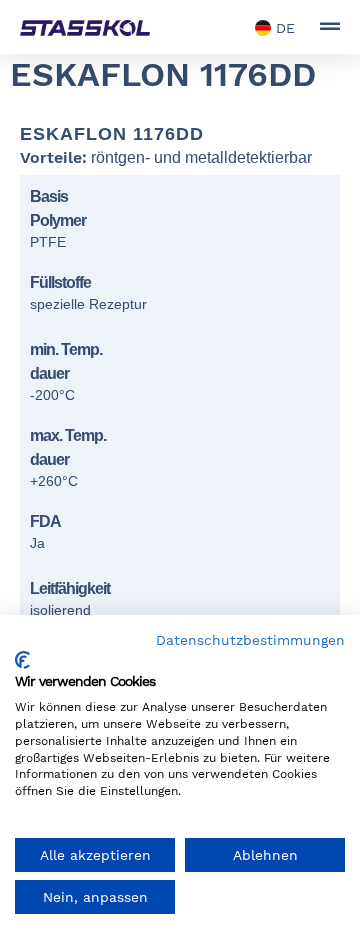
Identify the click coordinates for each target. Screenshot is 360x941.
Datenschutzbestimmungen (250, 640)
